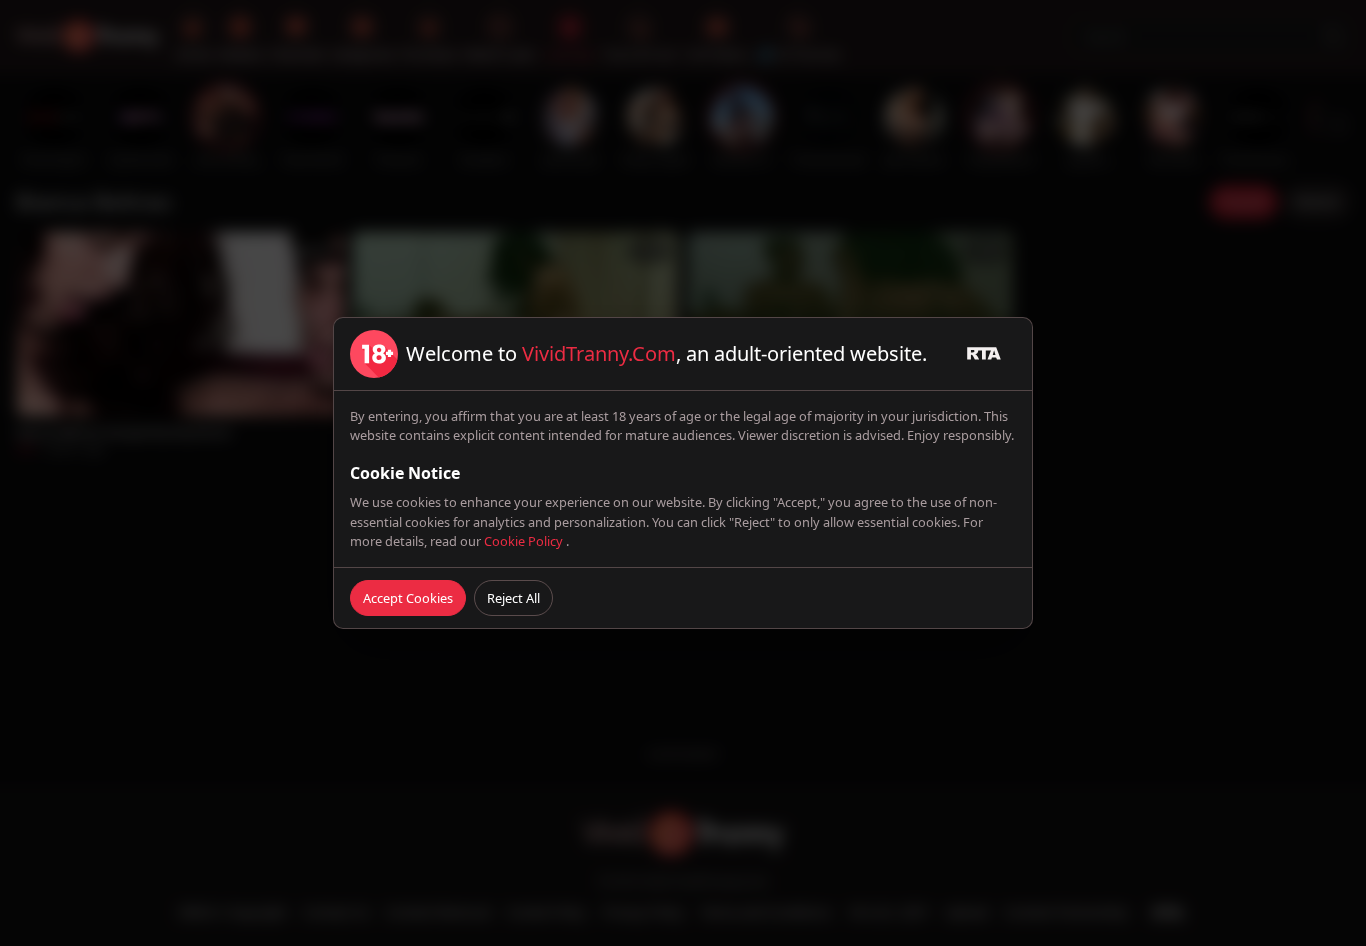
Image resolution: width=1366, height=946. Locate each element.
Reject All (513, 598)
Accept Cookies (408, 598)
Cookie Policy (525, 541)
